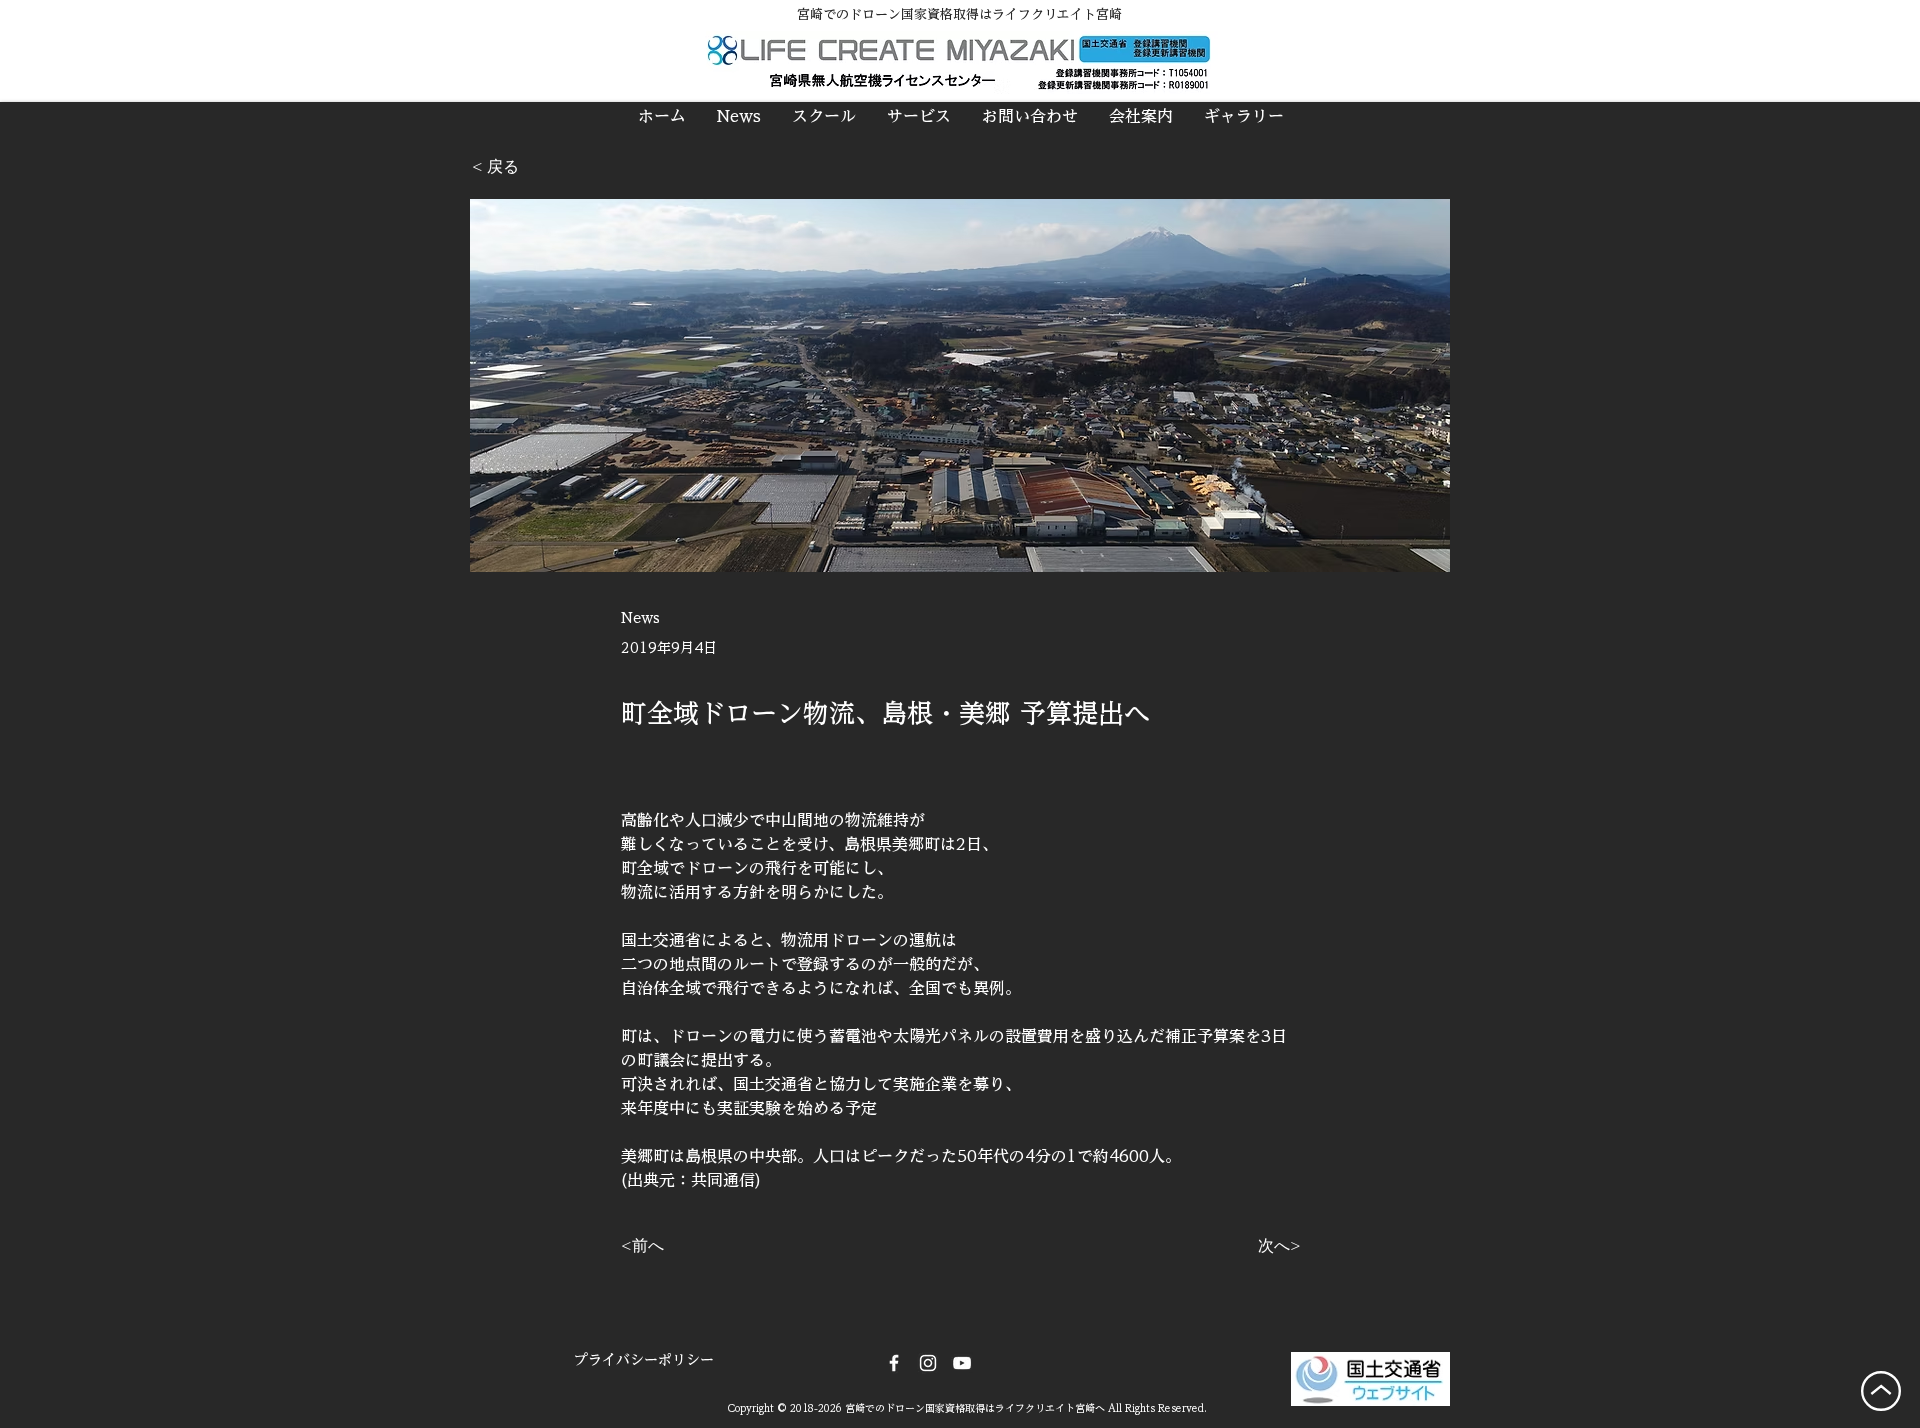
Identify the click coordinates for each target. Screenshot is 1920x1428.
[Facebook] (894, 1363)
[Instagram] (928, 1363)
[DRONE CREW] (962, 1363)
